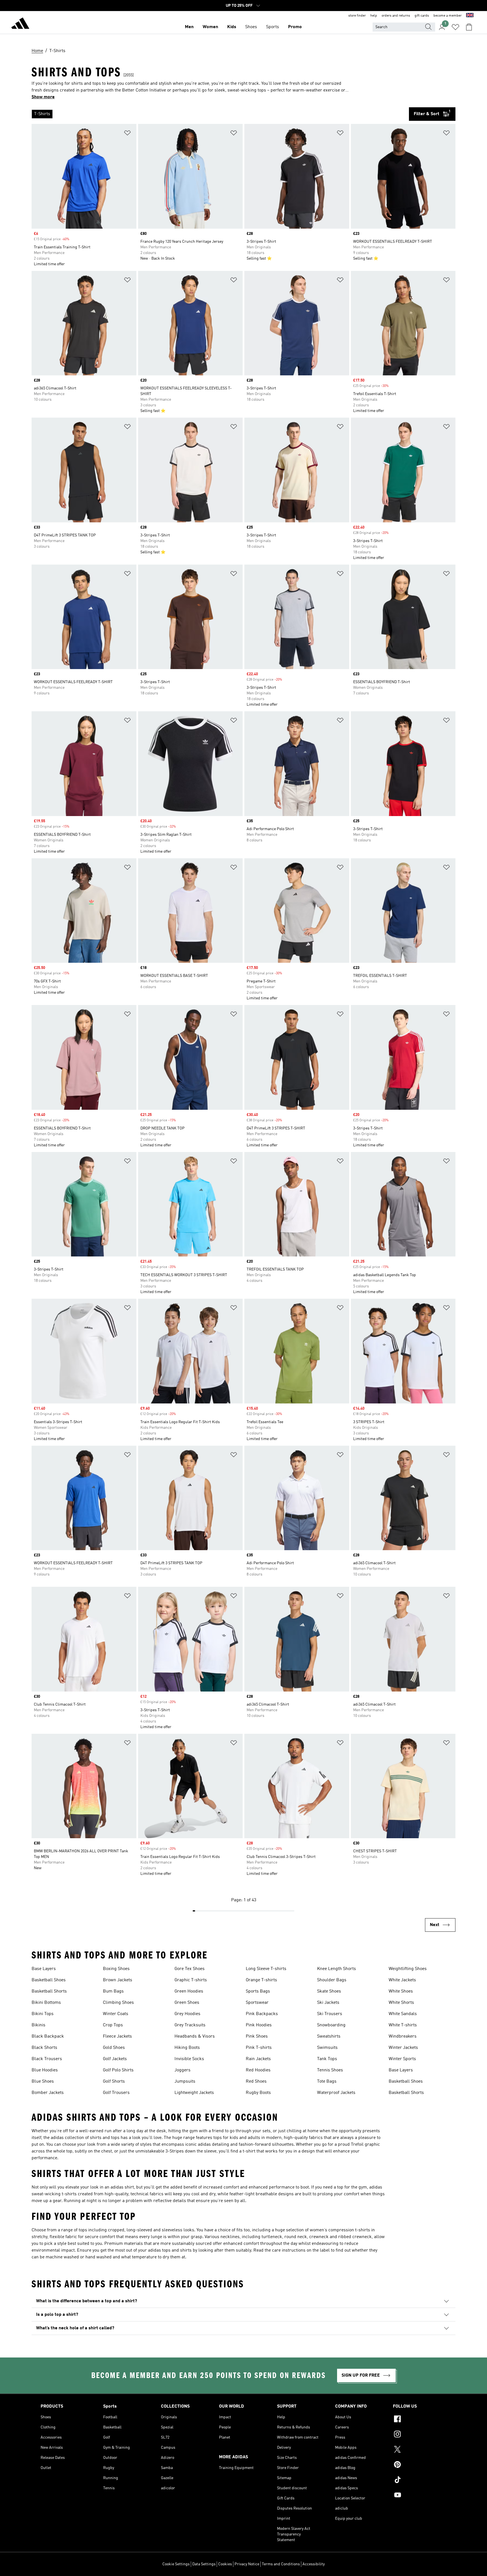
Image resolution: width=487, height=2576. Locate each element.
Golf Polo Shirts (118, 2070)
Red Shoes (256, 2082)
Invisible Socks (189, 2059)
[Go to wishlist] (455, 27)
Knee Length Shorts (337, 1969)
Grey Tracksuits (190, 2025)
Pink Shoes (257, 2036)
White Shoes (401, 1991)
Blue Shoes (43, 2082)
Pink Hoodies (259, 2025)
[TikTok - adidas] (420, 2481)
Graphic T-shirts (191, 1980)
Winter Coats (116, 2014)
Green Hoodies (189, 1991)
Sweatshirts (329, 2036)
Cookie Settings (176, 2564)
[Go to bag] (469, 27)
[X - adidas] (420, 2450)
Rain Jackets (258, 2059)
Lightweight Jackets (194, 2093)
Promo (295, 27)
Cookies (225, 2564)
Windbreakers (403, 2036)
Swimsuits (327, 2048)
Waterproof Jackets (336, 2093)
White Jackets (402, 1980)
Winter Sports (402, 2059)
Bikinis (38, 2025)
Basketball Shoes (49, 1980)
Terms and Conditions (281, 2564)
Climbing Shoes (118, 2003)
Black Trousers (47, 2059)
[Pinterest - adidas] (420, 2465)
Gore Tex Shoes (190, 1969)
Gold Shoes (114, 2048)
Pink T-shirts (259, 2048)
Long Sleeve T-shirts (266, 1969)
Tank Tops (327, 2059)
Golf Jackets (115, 2059)
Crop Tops (113, 2025)
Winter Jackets (403, 2048)
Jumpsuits (185, 2082)
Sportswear (257, 2003)
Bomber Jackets (48, 2093)
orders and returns (396, 16)
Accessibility (314, 2564)
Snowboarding (331, 2025)
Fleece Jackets (117, 2036)
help (374, 16)
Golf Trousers (116, 2093)
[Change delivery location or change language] (470, 16)
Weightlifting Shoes (408, 1969)
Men (189, 27)
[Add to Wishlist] (127, 134)
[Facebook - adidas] (420, 2420)
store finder (357, 16)
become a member (448, 16)
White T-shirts (403, 2025)
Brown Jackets (118, 1980)
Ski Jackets (328, 2003)
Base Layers (44, 1969)
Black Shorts (44, 2048)
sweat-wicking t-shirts (54, 2194)
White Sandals (403, 2014)
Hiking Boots (187, 2048)
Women (210, 27)
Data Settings (204, 2564)
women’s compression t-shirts (340, 2230)
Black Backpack (48, 2036)
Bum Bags (113, 1991)
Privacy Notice (247, 2564)
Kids (232, 27)
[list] (220, 114)
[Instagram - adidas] (420, 2435)
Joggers (182, 2070)
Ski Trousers (330, 2014)
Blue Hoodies (45, 2070)
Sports (273, 27)
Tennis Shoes (330, 2070)
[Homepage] (20, 24)
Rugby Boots (258, 2093)
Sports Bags (258, 1991)
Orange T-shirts (261, 1980)
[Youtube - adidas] (420, 2496)
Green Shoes (187, 2003)
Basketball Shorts (49, 1991)
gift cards (422, 16)
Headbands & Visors (195, 2036)
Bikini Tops (43, 2014)
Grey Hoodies (187, 2014)
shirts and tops (105, 2138)
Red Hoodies (258, 2070)
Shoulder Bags (332, 1980)
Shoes (251, 27)
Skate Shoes (329, 1991)
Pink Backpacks (262, 2014)
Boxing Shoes (116, 1969)
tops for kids (226, 2138)
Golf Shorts (114, 2082)
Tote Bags (327, 2082)
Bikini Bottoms (46, 2003)
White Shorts (401, 2003)
